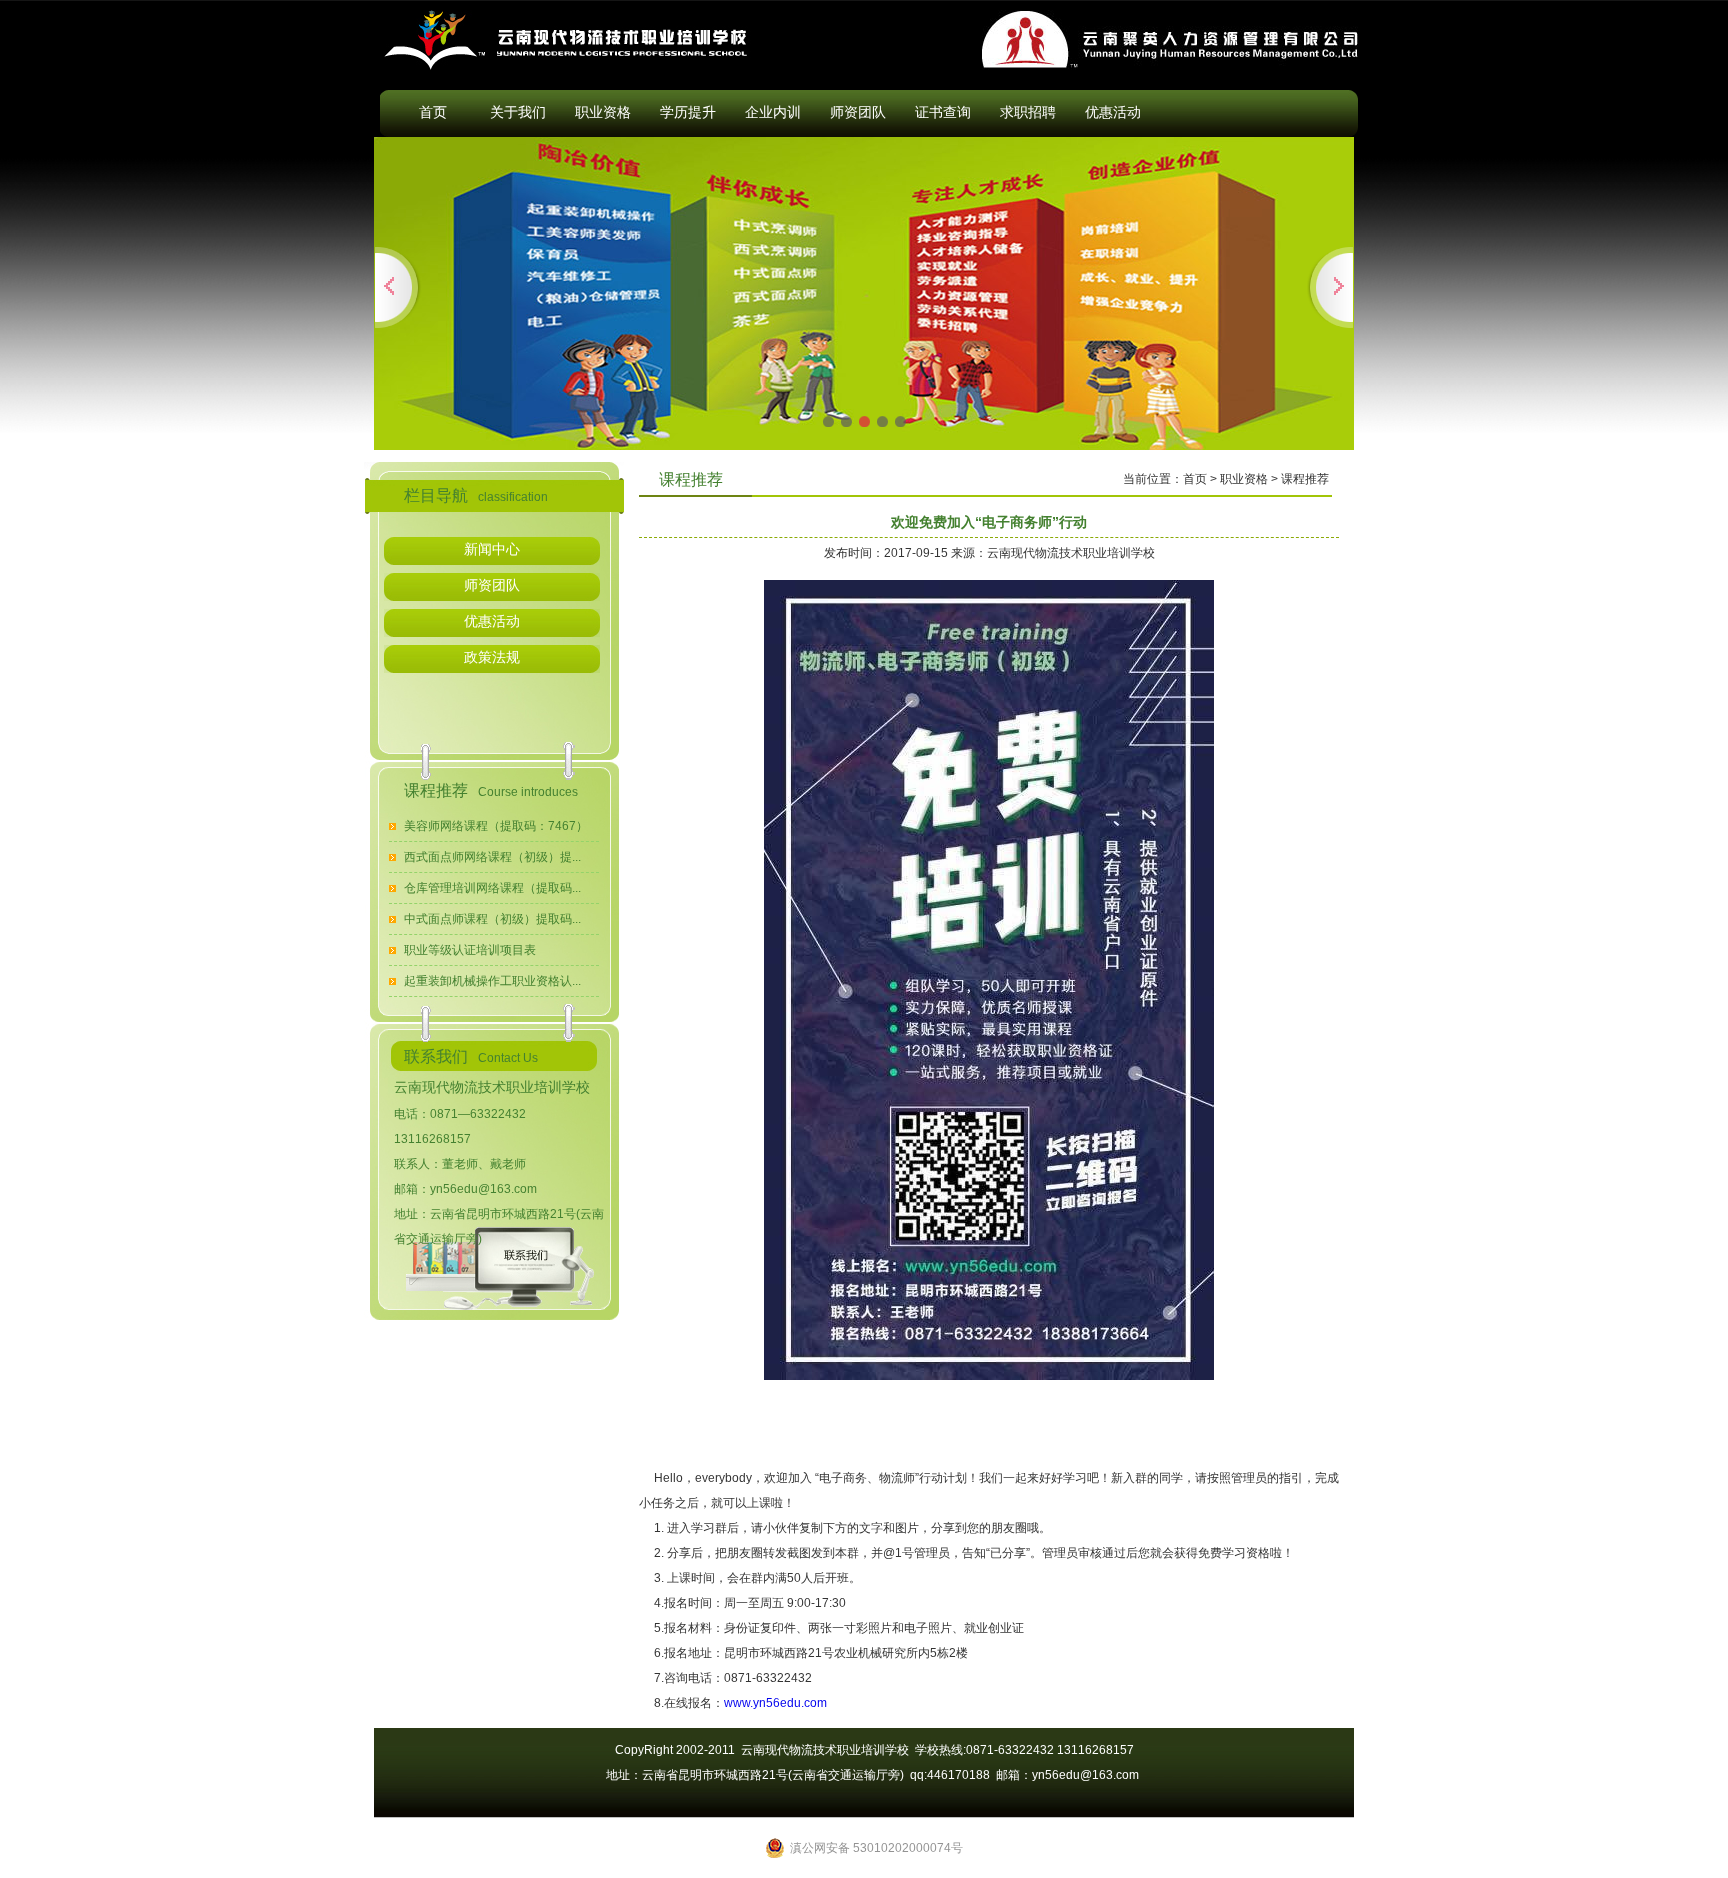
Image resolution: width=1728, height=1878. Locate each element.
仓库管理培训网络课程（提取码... (492, 888)
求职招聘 (1028, 112)
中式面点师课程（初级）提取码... (492, 919)
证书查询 (943, 112)
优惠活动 (1113, 112)
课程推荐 (1305, 479)
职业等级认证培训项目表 (470, 950)
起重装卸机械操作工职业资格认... (492, 981)
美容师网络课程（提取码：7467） (496, 826)
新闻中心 (492, 549)
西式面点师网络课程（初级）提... (492, 857)
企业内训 (773, 112)
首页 (433, 112)
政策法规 (492, 657)
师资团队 (858, 112)
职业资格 (603, 112)
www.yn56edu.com (775, 1703)
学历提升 (688, 112)
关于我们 (518, 112)
